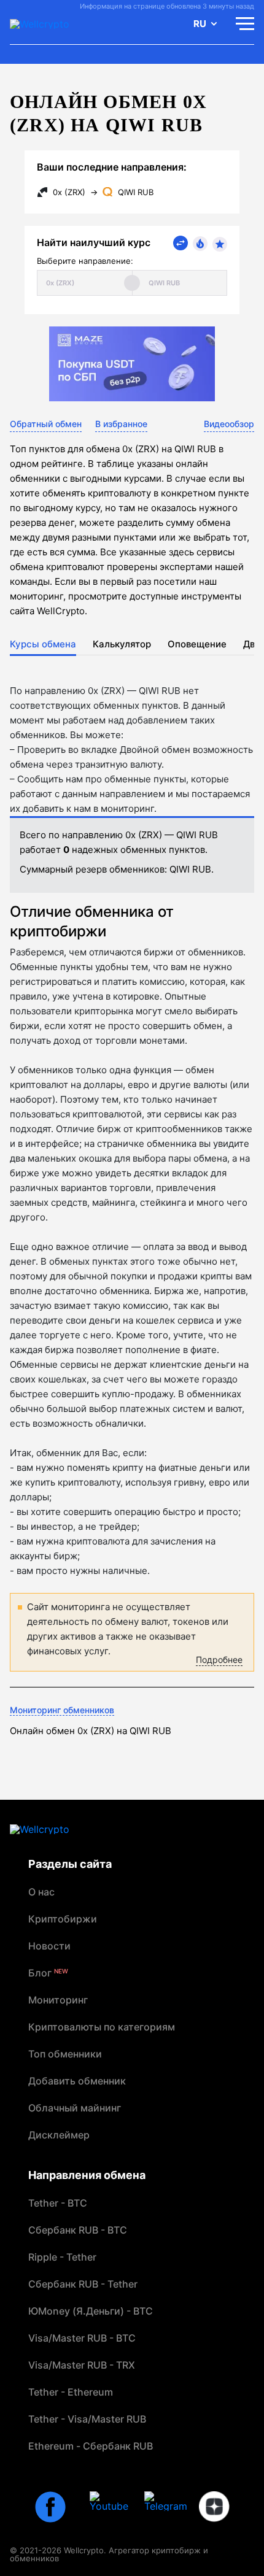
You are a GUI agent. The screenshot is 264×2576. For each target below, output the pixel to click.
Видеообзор (229, 424)
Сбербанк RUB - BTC (78, 2230)
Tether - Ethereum (71, 2392)
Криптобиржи (63, 1919)
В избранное (121, 424)
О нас (41, 1892)
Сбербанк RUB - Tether (83, 2284)
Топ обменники (65, 2054)
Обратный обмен (46, 424)
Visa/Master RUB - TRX (82, 2365)
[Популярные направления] (200, 244)
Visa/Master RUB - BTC (82, 2338)
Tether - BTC (58, 2203)
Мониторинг (58, 2000)
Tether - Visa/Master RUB (87, 2419)
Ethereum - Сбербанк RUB (91, 2446)
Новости (49, 1946)
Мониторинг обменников (62, 1710)
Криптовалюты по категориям (102, 2027)
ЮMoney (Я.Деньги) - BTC (91, 2311)
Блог (48, 1973)
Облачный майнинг (75, 2108)
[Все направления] (181, 243)
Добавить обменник (77, 2081)
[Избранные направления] (220, 244)
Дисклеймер (59, 2135)
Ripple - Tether (62, 2257)
